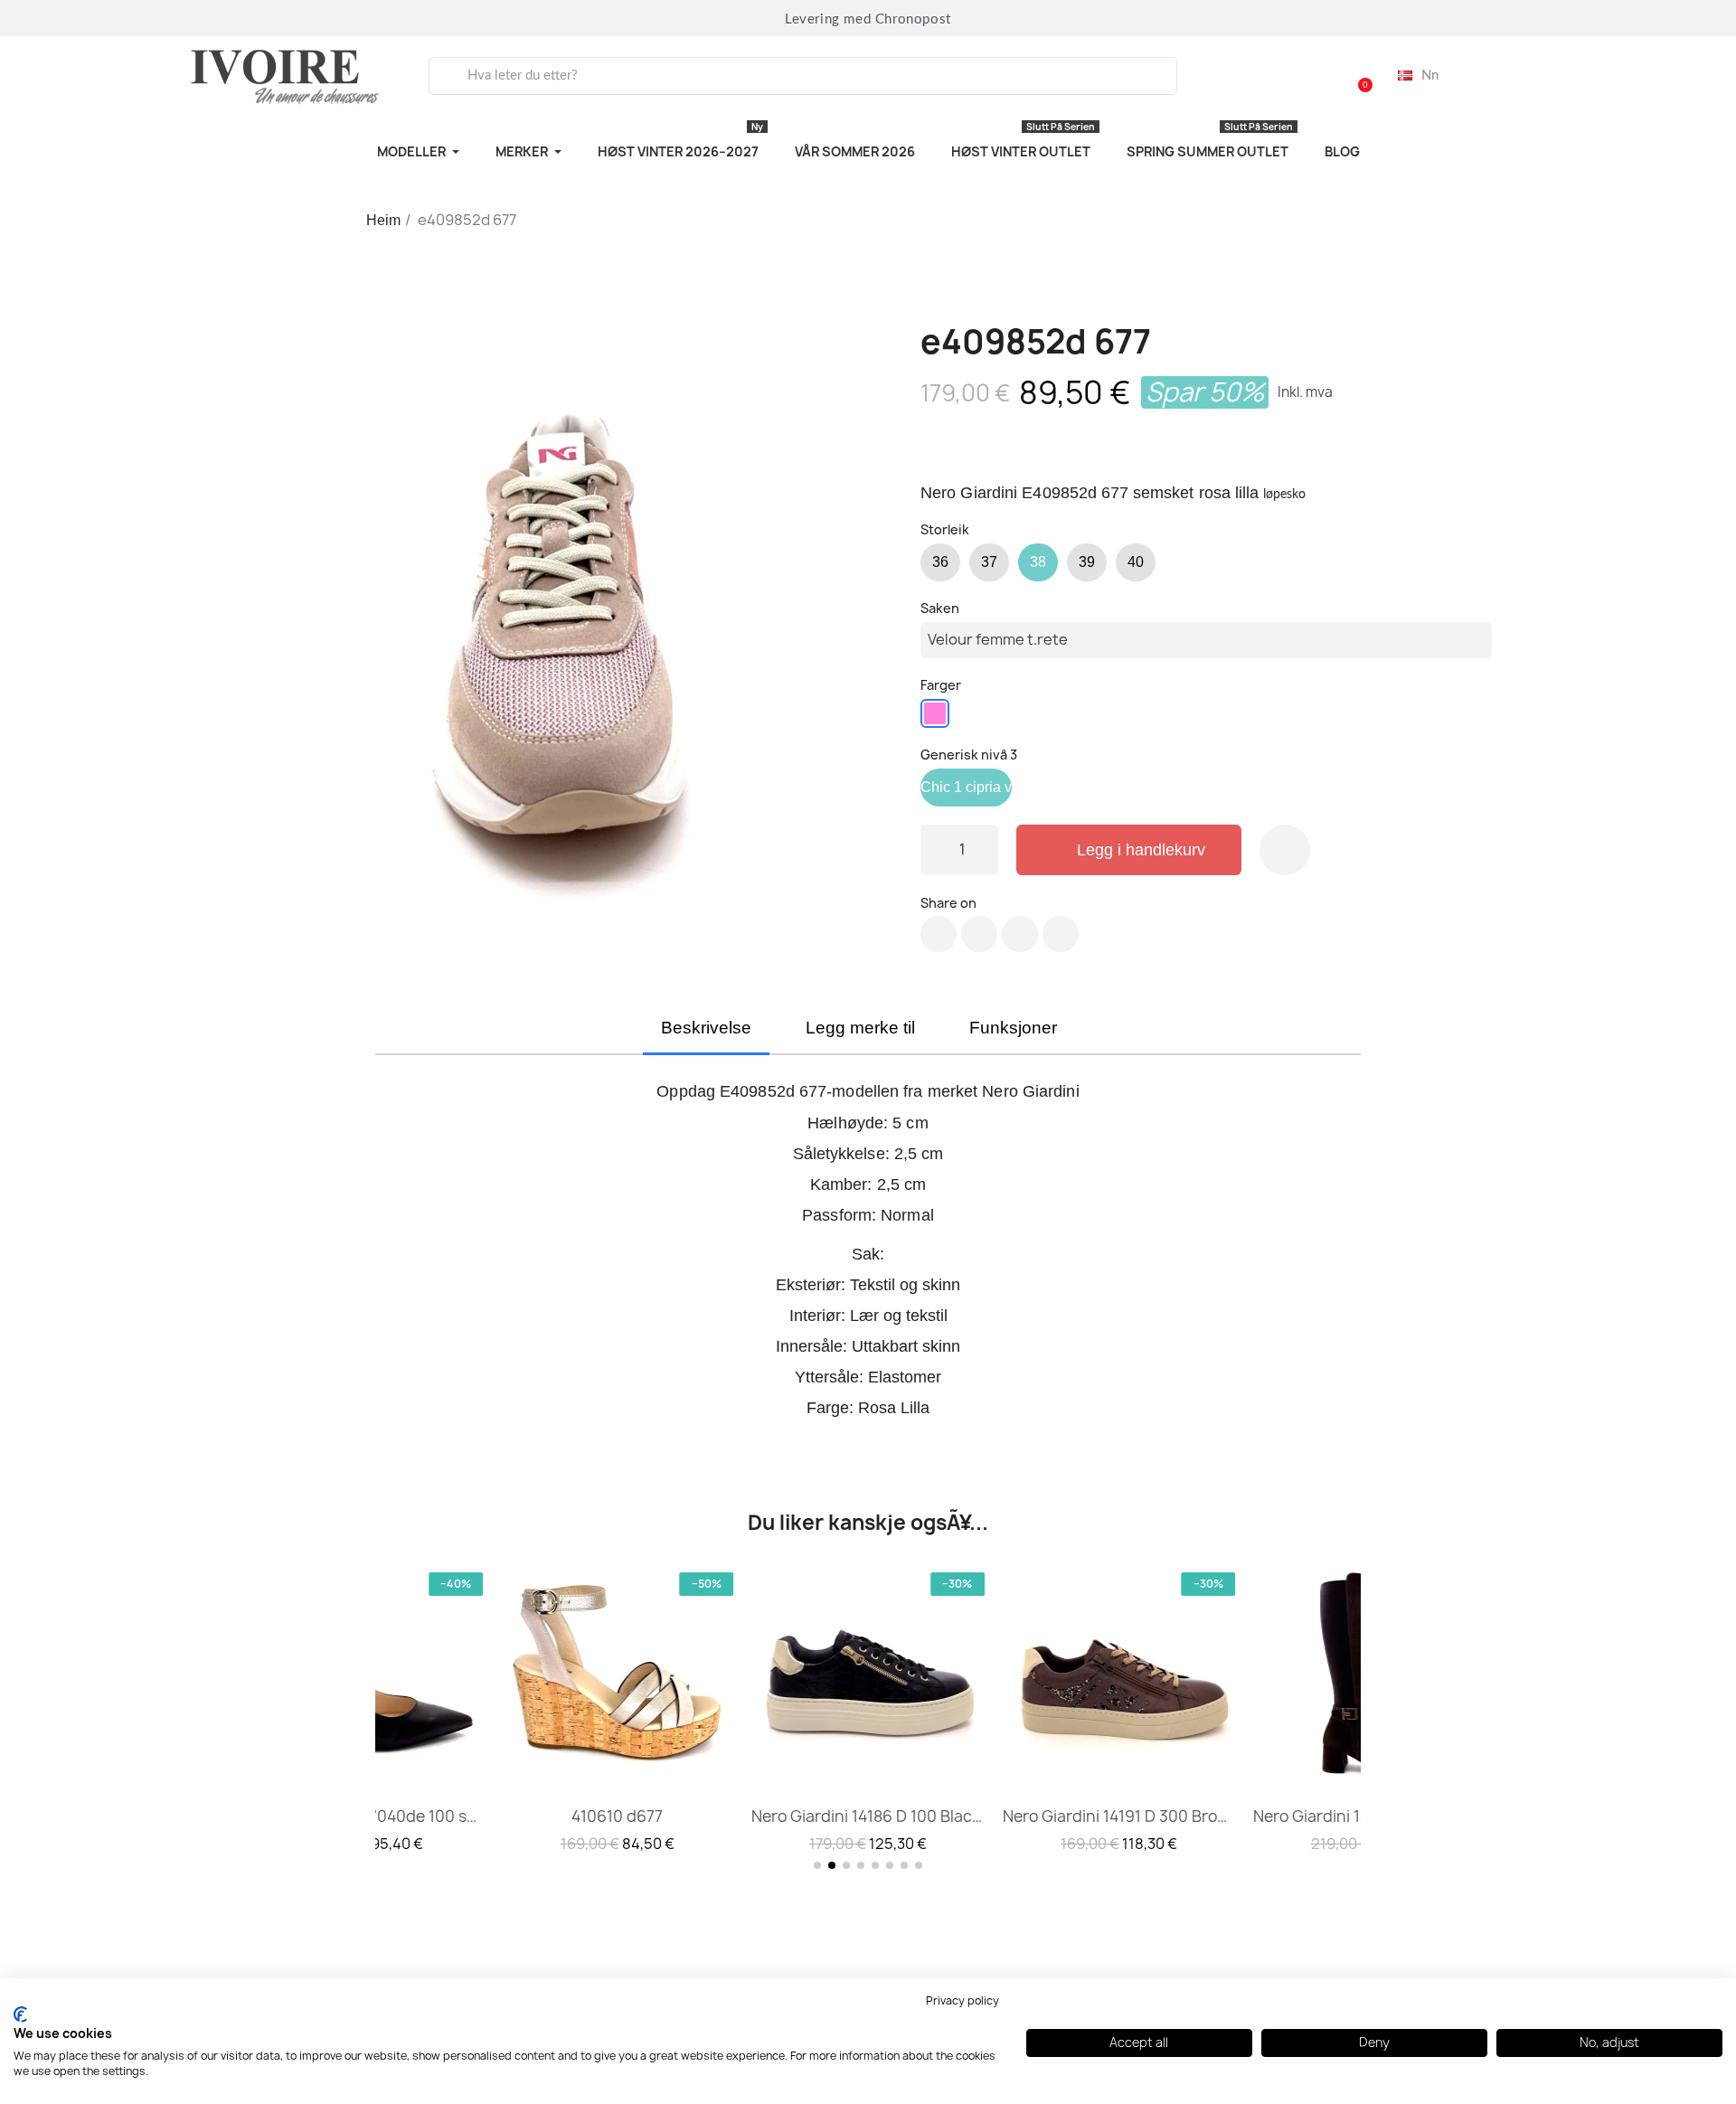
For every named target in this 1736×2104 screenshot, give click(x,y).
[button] (1357, 76)
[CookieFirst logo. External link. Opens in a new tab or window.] (20, 2014)
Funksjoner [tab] (1013, 1028)
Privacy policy (962, 2000)
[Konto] (1311, 76)
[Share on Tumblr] (1061, 934)
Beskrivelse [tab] (706, 1028)
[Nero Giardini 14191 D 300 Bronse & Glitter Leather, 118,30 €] (1119, 1711)
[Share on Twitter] (979, 934)
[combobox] (803, 76)
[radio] (940, 562)
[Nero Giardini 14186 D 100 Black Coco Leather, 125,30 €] (868, 1711)
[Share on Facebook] (939, 934)
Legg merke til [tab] (860, 1028)
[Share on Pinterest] (1020, 934)
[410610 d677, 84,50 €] (618, 1711)
